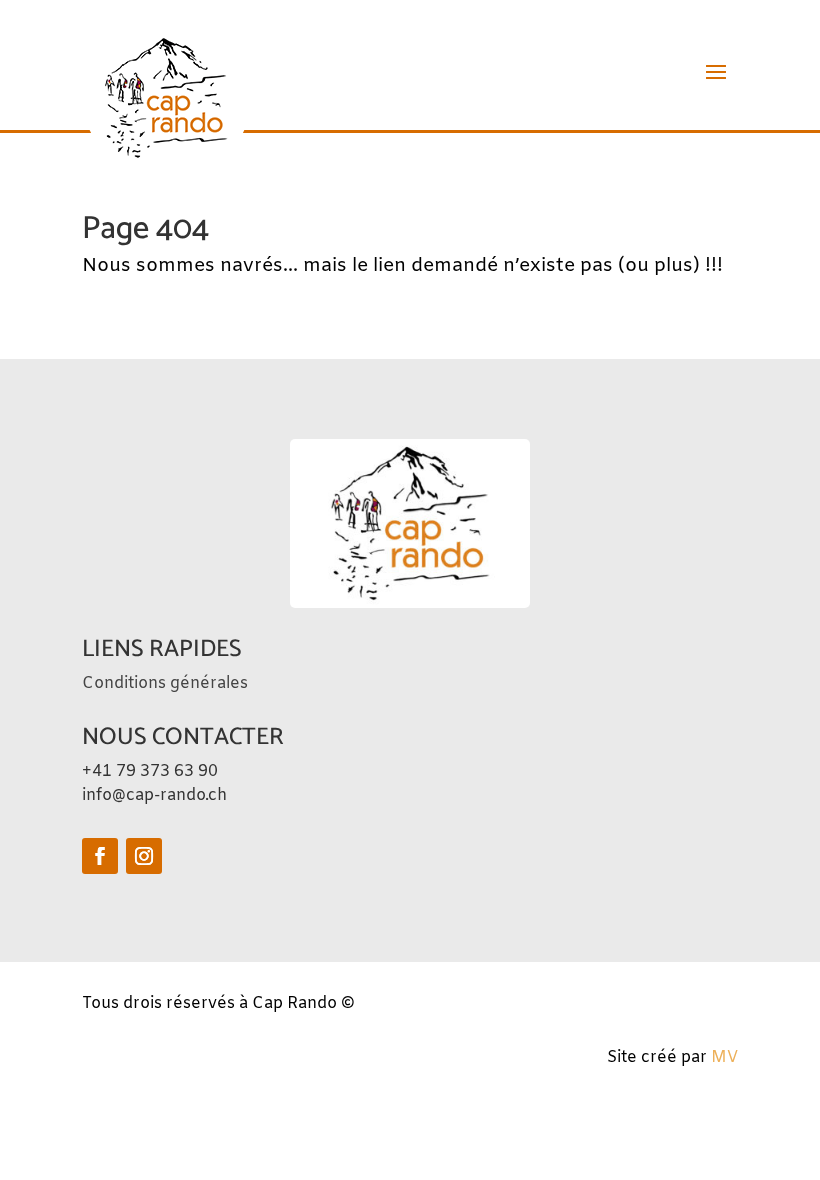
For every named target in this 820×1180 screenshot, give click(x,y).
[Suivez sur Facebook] (100, 856)
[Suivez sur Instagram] (144, 856)
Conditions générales (165, 683)
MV (724, 1057)
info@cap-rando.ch (154, 795)
